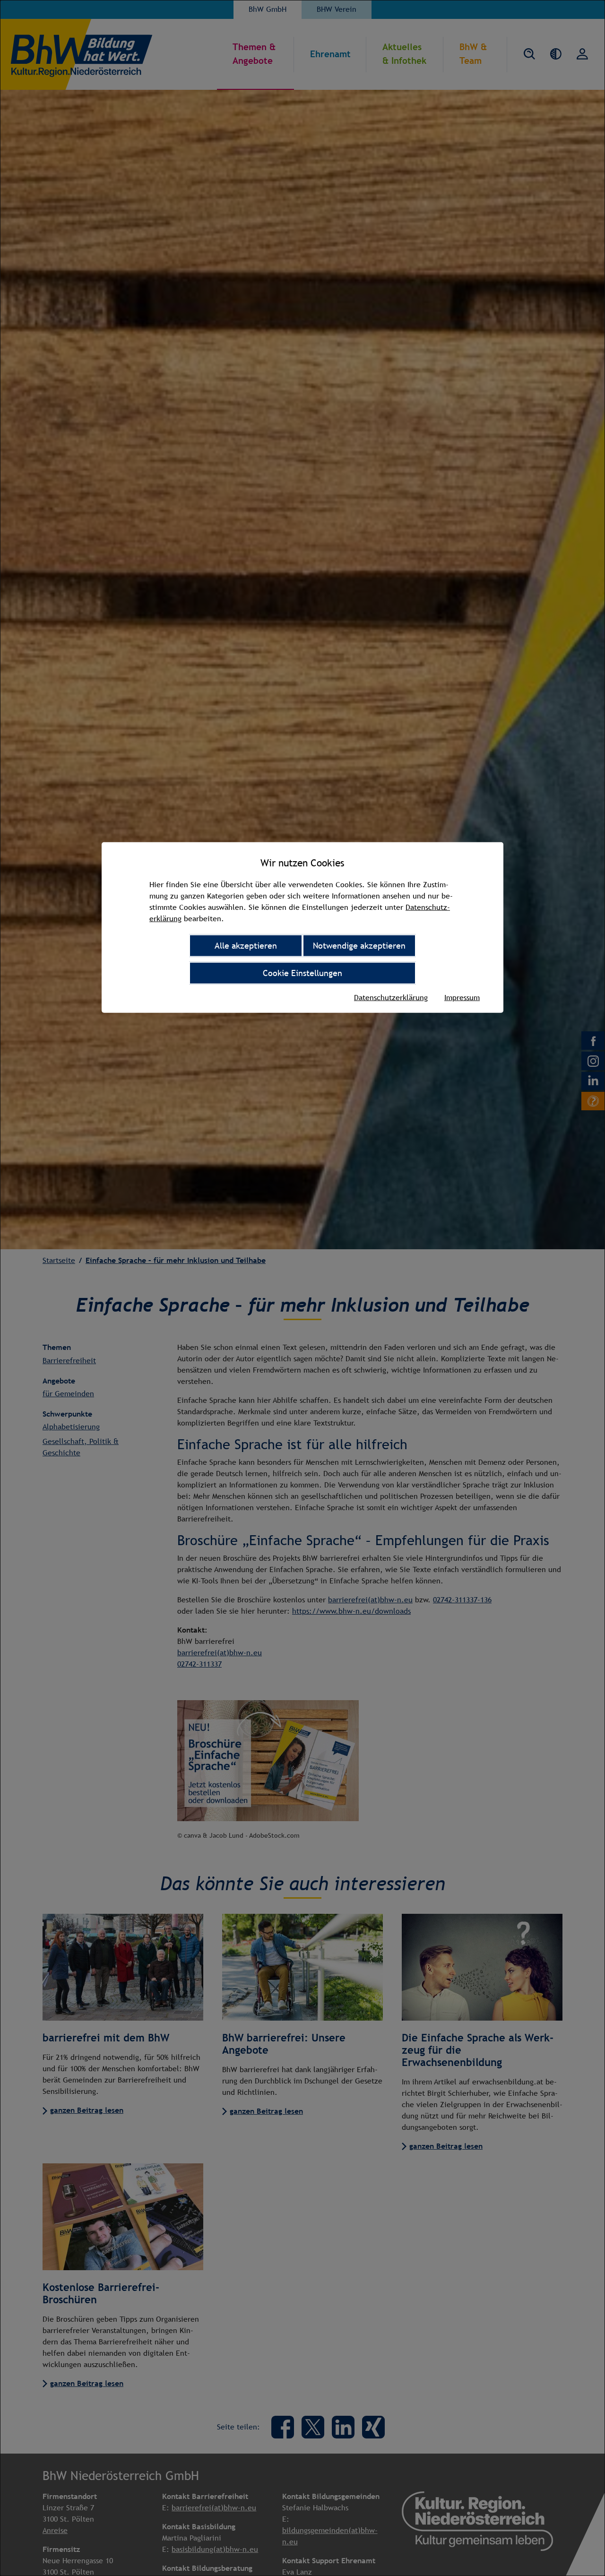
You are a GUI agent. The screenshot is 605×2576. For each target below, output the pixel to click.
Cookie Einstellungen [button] (302, 972)
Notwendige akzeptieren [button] (359, 945)
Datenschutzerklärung (391, 997)
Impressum (462, 997)
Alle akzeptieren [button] (246, 945)
